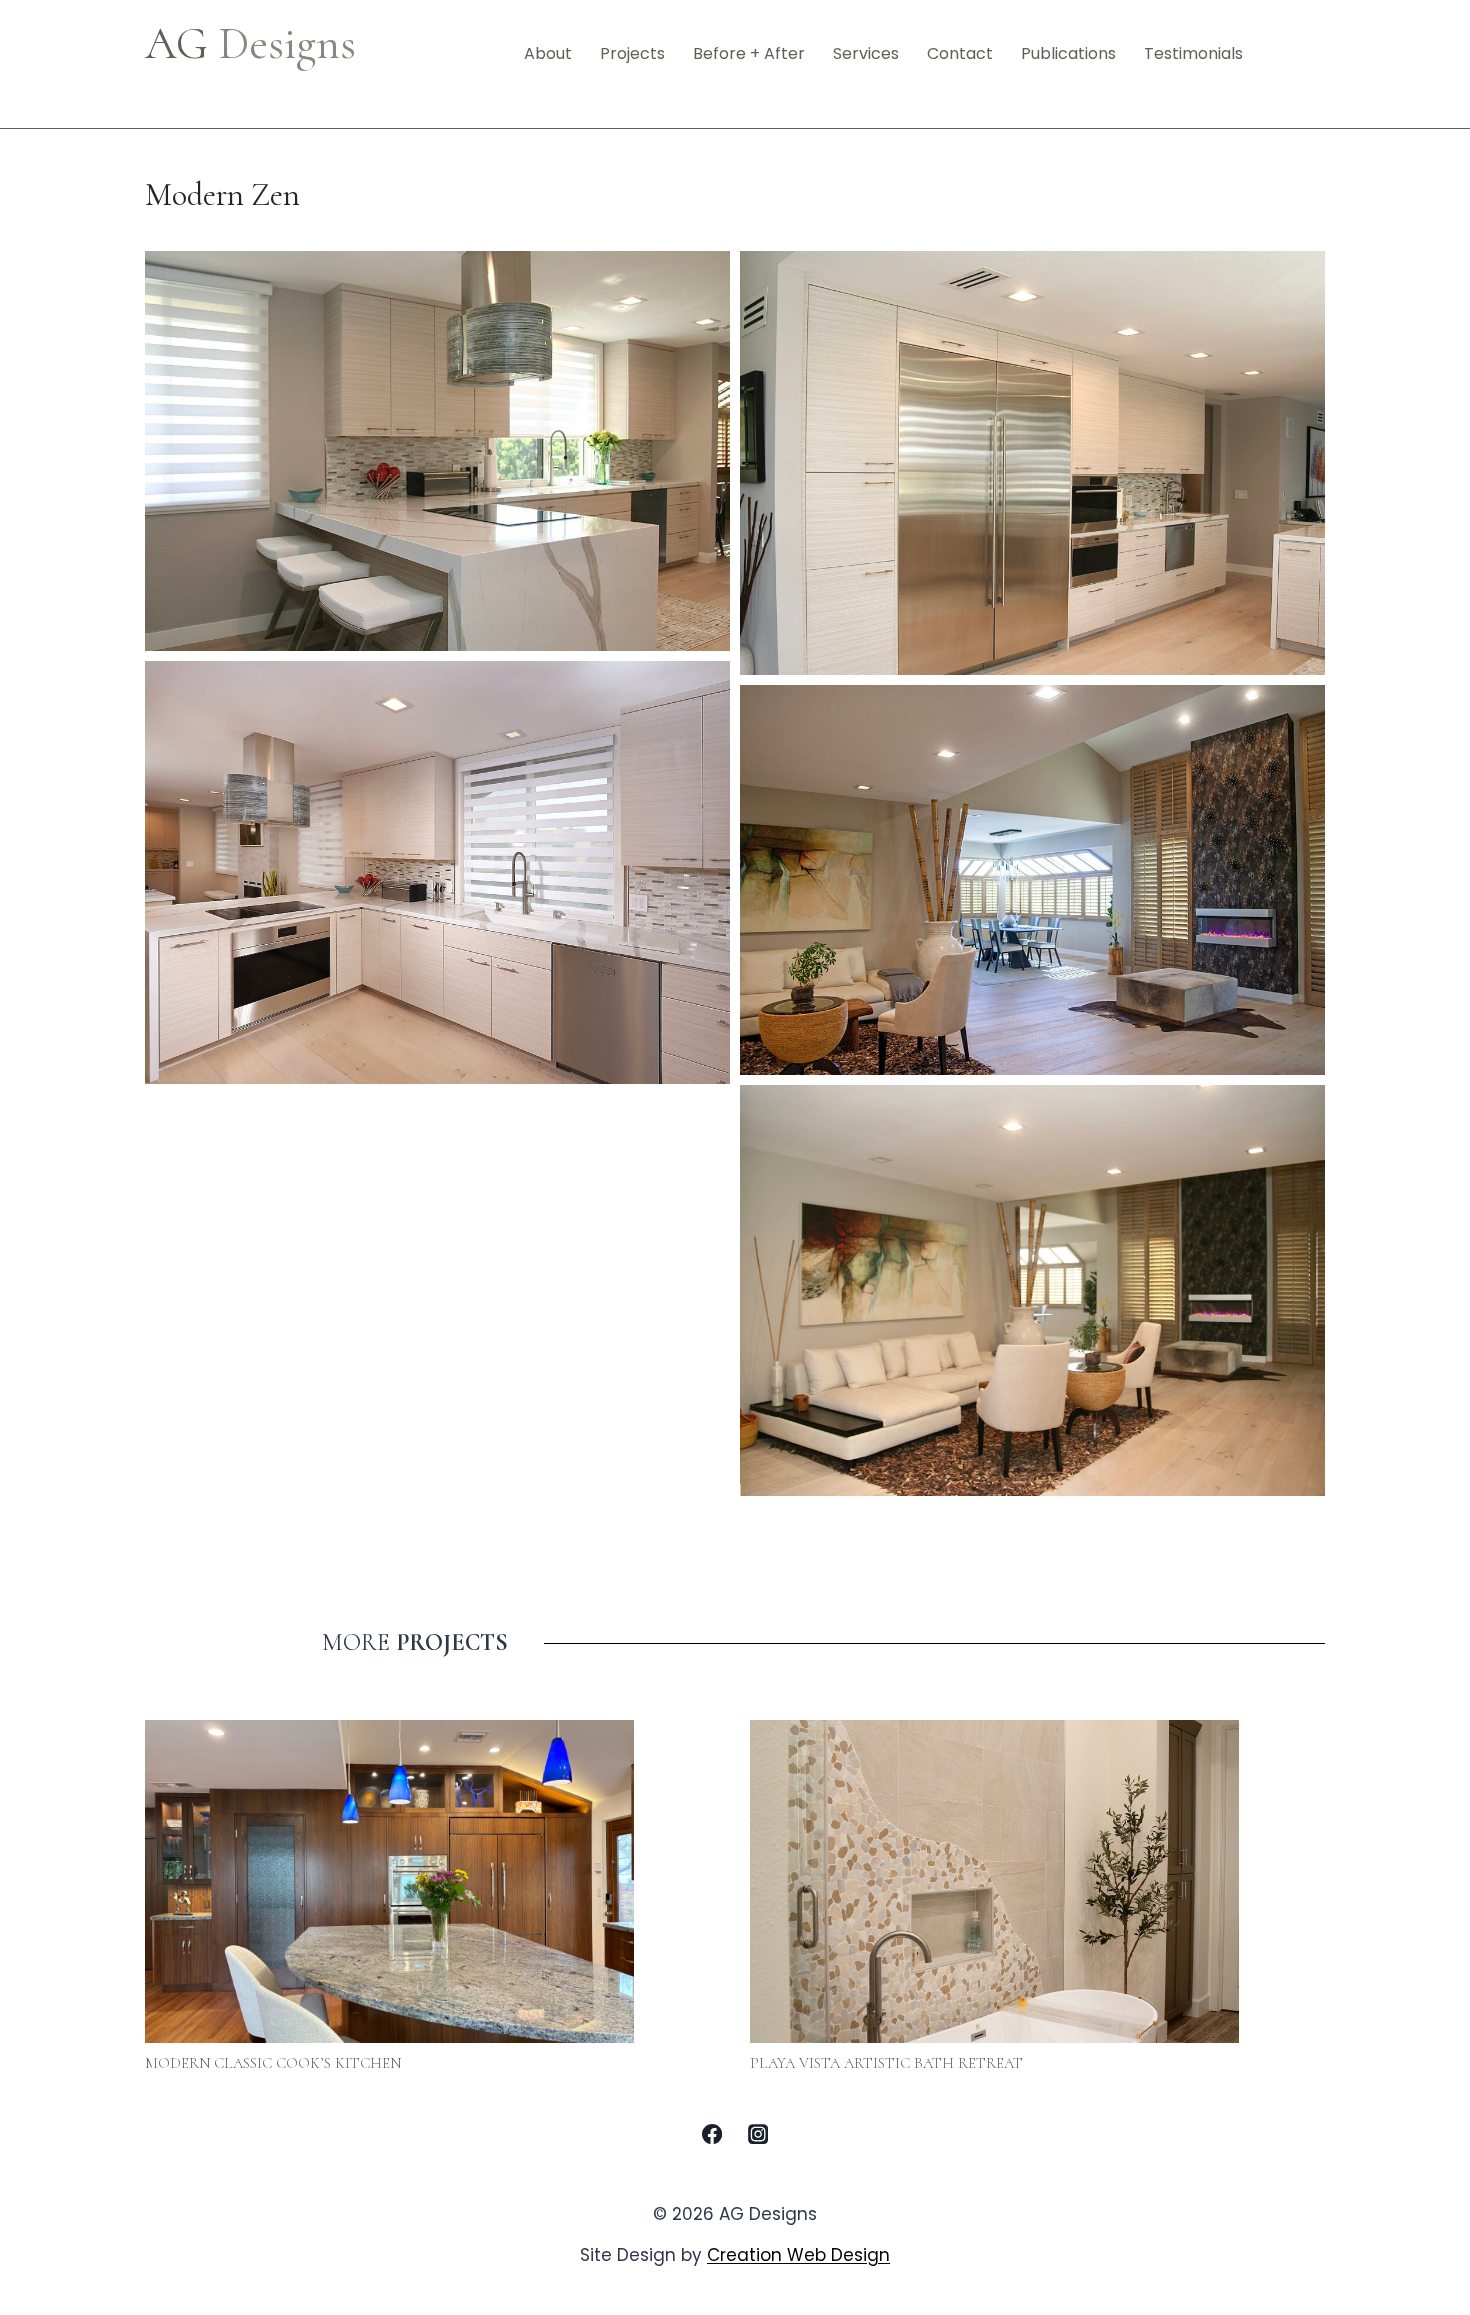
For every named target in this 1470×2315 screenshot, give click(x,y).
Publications (1068, 53)
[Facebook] (712, 2134)
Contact (960, 53)
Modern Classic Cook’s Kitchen (273, 2063)
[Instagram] (758, 2134)
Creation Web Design (798, 2255)
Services (866, 53)
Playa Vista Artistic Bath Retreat (886, 2063)
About (548, 53)
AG (250, 43)
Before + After (749, 53)
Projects (632, 53)
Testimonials (1193, 53)
